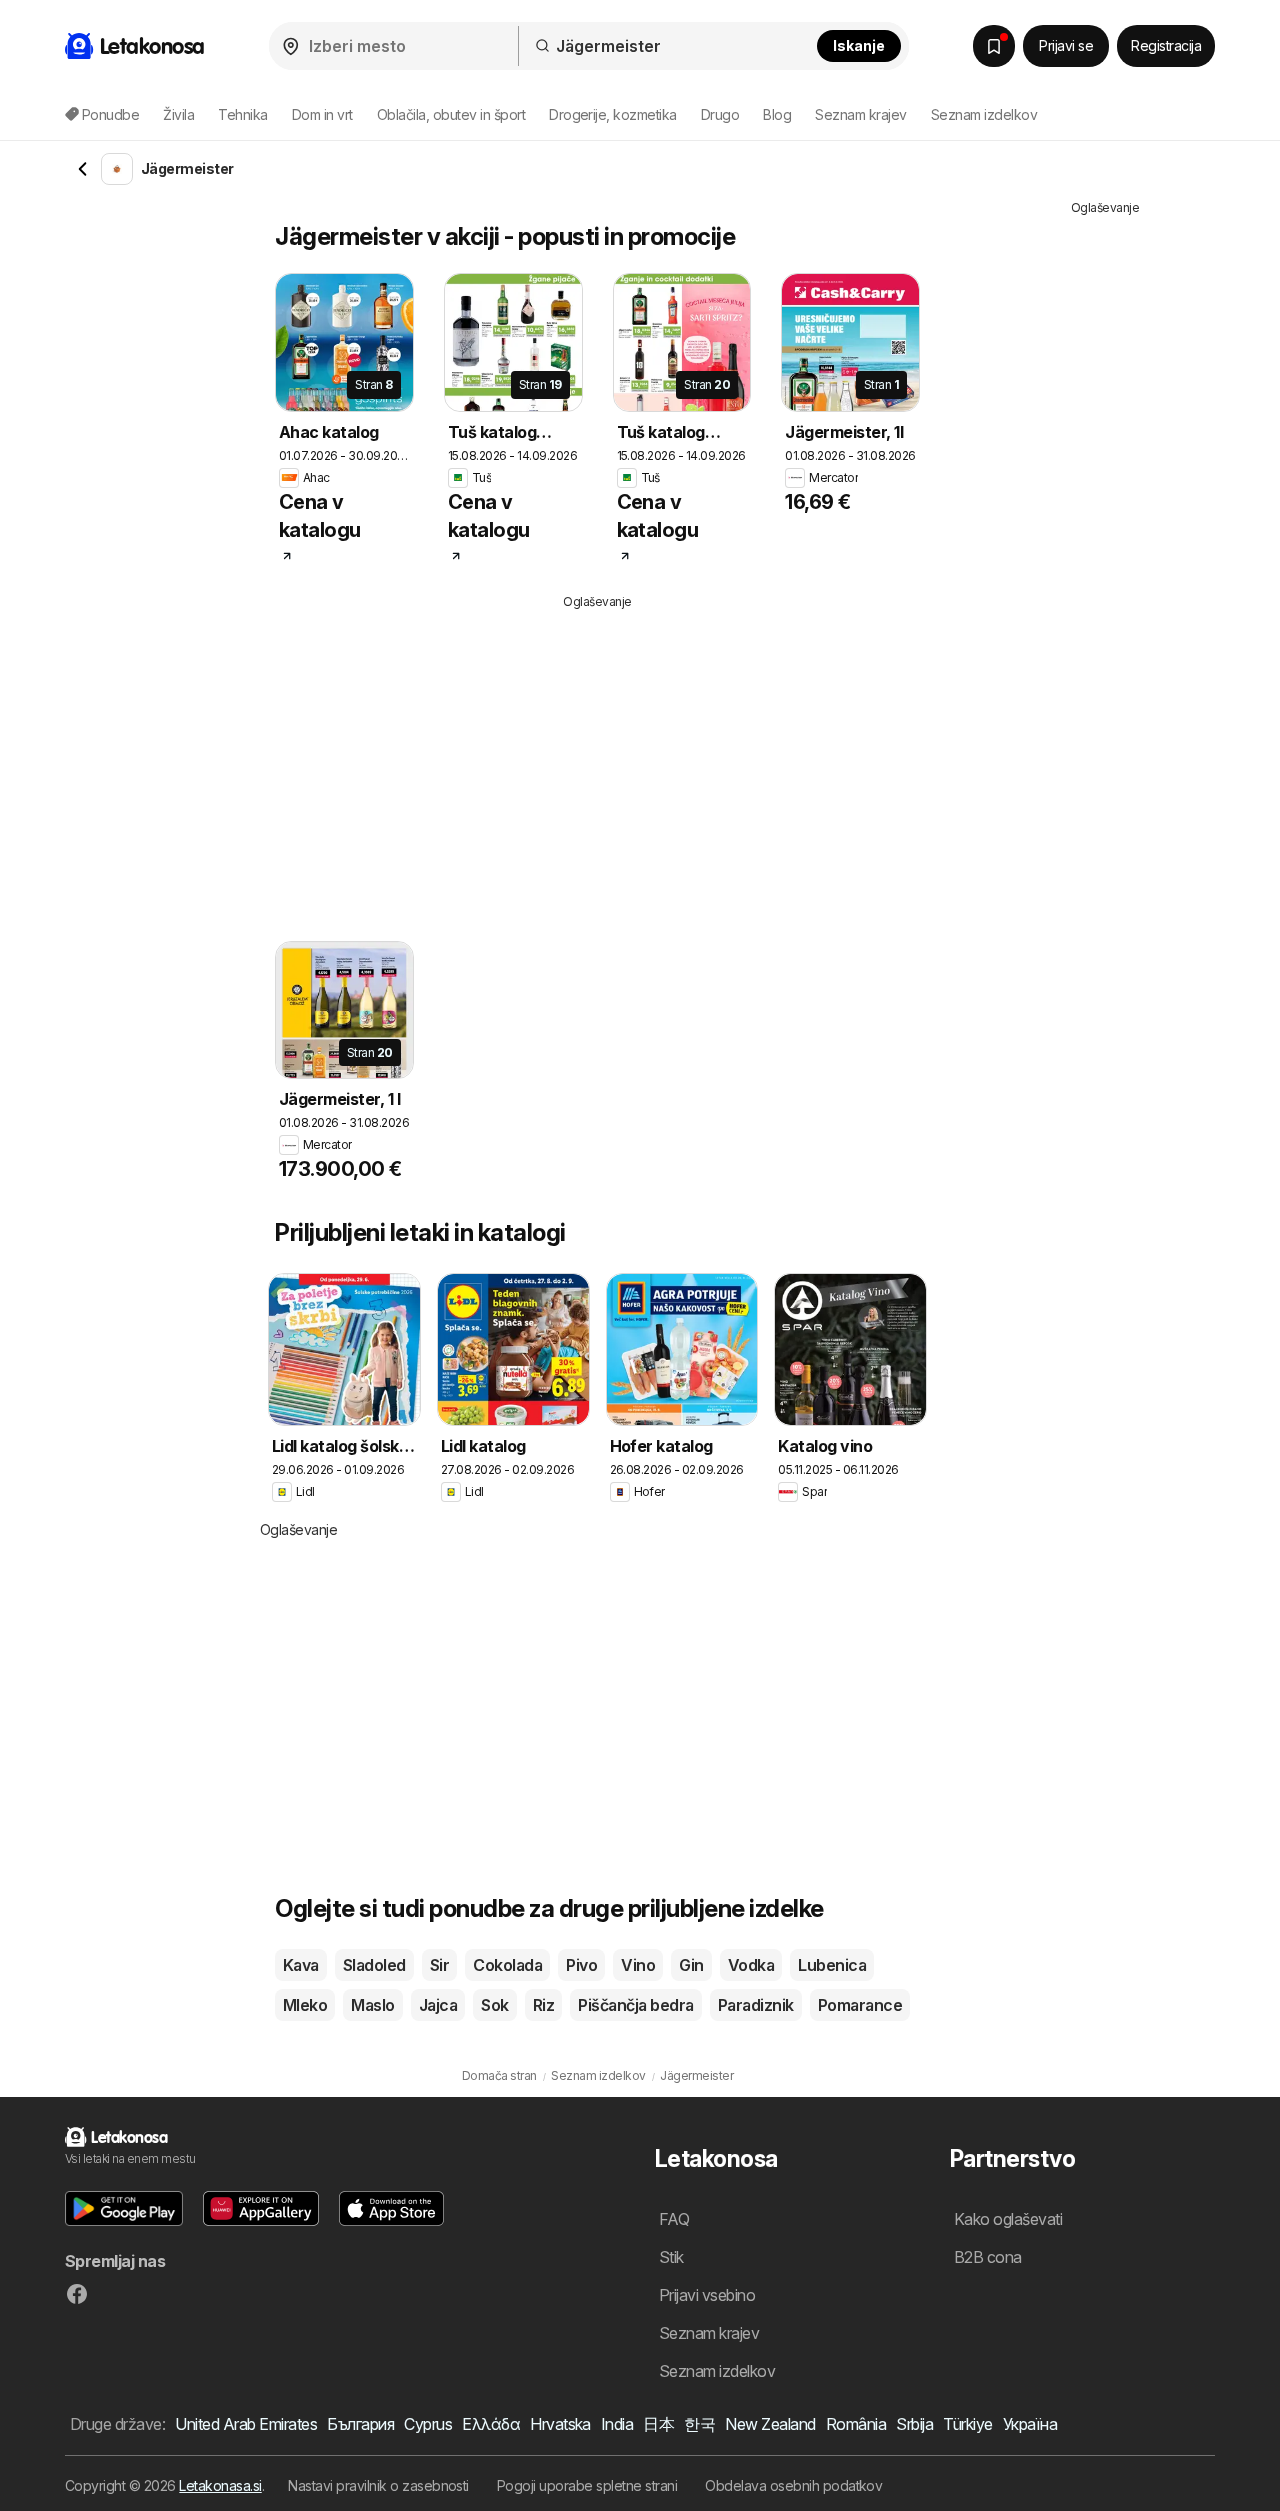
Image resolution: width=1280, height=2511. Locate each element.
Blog (777, 114)
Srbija (914, 2424)
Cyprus (428, 2424)
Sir (439, 1965)
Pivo (581, 1965)
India (617, 2424)
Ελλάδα (491, 2424)
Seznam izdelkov (984, 114)
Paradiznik (756, 2005)
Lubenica (832, 1965)
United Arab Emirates (246, 2424)
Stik (671, 2257)
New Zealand (770, 2424)
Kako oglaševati (1008, 2219)
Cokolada (507, 1965)
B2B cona (988, 2257)
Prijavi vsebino (707, 2295)
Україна (1030, 2424)
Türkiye (967, 2424)
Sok (494, 2005)
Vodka (751, 1965)
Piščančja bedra (635, 2005)
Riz (543, 2005)
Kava (301, 1965)
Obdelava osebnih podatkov (793, 2485)
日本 (658, 2424)
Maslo (372, 2005)
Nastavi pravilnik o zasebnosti (378, 2485)
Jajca (438, 2005)
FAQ (674, 2219)
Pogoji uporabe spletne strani (587, 2485)
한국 (699, 2424)
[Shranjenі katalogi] (994, 46)
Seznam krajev (860, 114)
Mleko (305, 2005)
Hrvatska (560, 2424)
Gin (691, 1965)
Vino (638, 1965)
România (856, 2424)
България (360, 2424)
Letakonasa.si (220, 2485)
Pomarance (860, 2005)
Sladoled (374, 1965)
